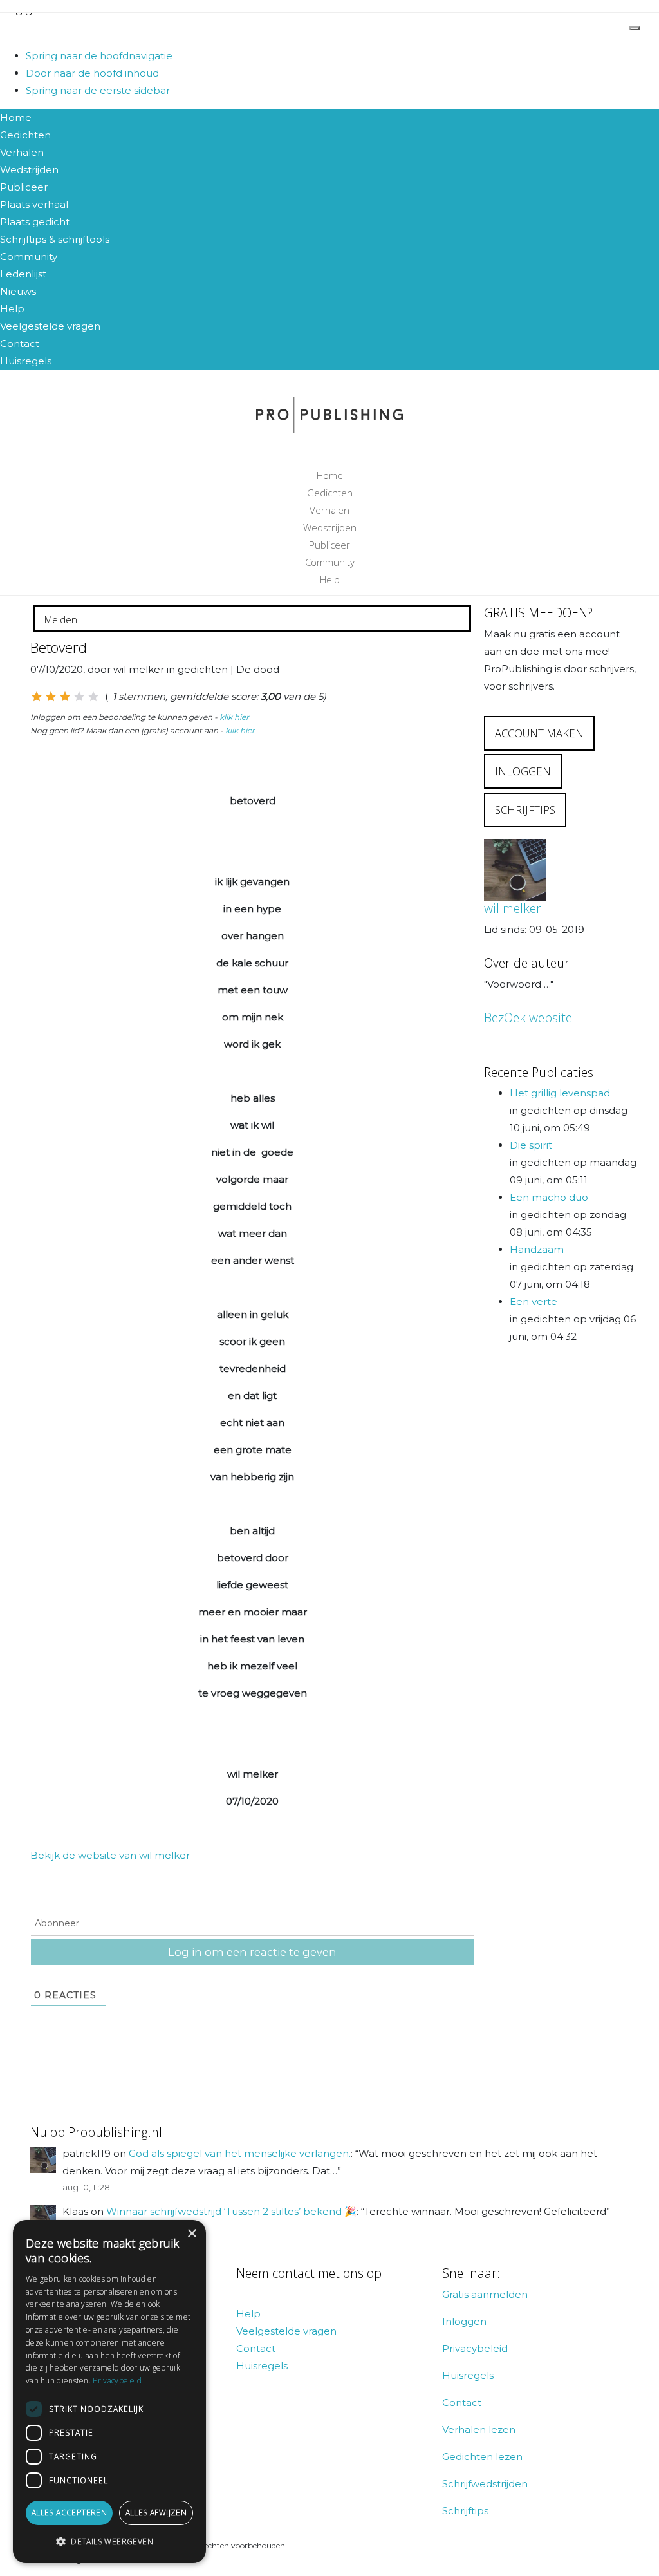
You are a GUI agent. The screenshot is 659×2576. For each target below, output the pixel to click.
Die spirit (531, 1145)
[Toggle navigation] (635, 28)
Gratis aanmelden (485, 2294)
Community (29, 257)
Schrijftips (465, 2511)
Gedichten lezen (482, 2457)
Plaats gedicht (35, 222)
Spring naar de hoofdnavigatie (99, 56)
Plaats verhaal (34, 204)
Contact (20, 343)
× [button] (191, 2234)
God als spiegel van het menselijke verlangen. (240, 2153)
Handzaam (537, 1249)
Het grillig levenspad (560, 1093)
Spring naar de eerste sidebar (98, 90)
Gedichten (25, 135)
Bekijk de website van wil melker (110, 1855)
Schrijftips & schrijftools (55, 239)
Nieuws (18, 291)
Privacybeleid (475, 2348)
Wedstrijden (29, 170)
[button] (109, 2542)
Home (16, 118)
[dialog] (109, 2392)
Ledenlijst (23, 274)
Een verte (534, 1302)
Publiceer (24, 187)
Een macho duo (549, 1197)
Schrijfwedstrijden (485, 2484)
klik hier (234, 717)
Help (12, 309)
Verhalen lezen (479, 2430)
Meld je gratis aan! (43, 29)
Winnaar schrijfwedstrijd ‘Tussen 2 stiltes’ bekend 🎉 (231, 2211)
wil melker (513, 908)
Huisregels (26, 361)
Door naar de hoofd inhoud (92, 73)
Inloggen (464, 2321)
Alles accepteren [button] (69, 2513)
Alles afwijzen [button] (156, 2513)
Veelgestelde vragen (50, 326)
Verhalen (22, 152)
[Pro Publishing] (329, 415)
